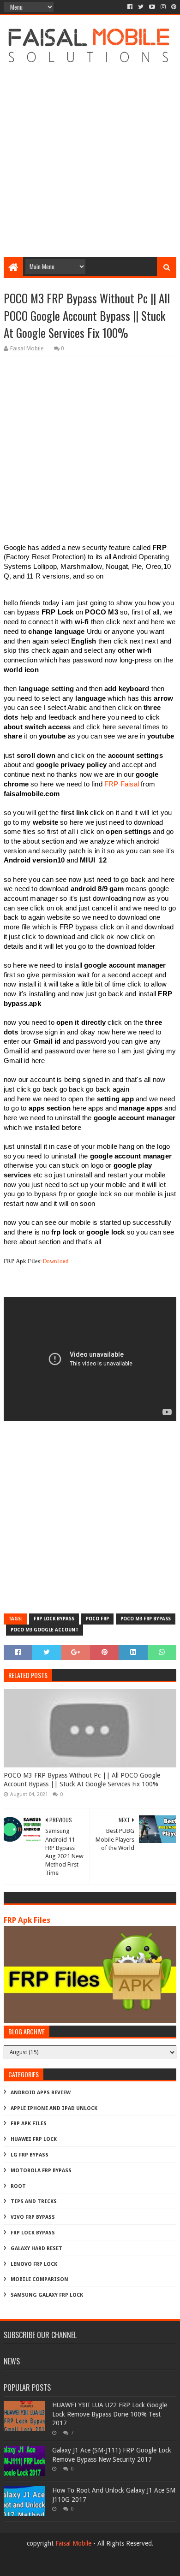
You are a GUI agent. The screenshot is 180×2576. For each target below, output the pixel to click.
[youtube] (152, 7)
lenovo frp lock (34, 2264)
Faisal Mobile (73, 2543)
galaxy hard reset (36, 2248)
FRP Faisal (122, 784)
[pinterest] (173, 7)
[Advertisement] (90, 158)
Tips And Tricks (34, 2201)
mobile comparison (39, 2279)
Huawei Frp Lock (34, 2139)
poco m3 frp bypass (146, 1619)
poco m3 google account (45, 1630)
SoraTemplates (105, 2565)
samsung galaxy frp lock (47, 2295)
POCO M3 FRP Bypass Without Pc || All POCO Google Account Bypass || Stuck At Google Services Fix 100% (82, 1780)
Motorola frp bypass (41, 2171)
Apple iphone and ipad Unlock (54, 2108)
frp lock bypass (54, 1619)
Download (56, 1261)
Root (18, 2186)
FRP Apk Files (27, 1920)
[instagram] (163, 7)
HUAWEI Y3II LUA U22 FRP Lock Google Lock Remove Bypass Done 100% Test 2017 (110, 2414)
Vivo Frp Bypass (33, 2217)
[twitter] (141, 7)
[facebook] (130, 7)
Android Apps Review (41, 2093)
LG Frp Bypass (30, 2155)
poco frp (97, 1619)
